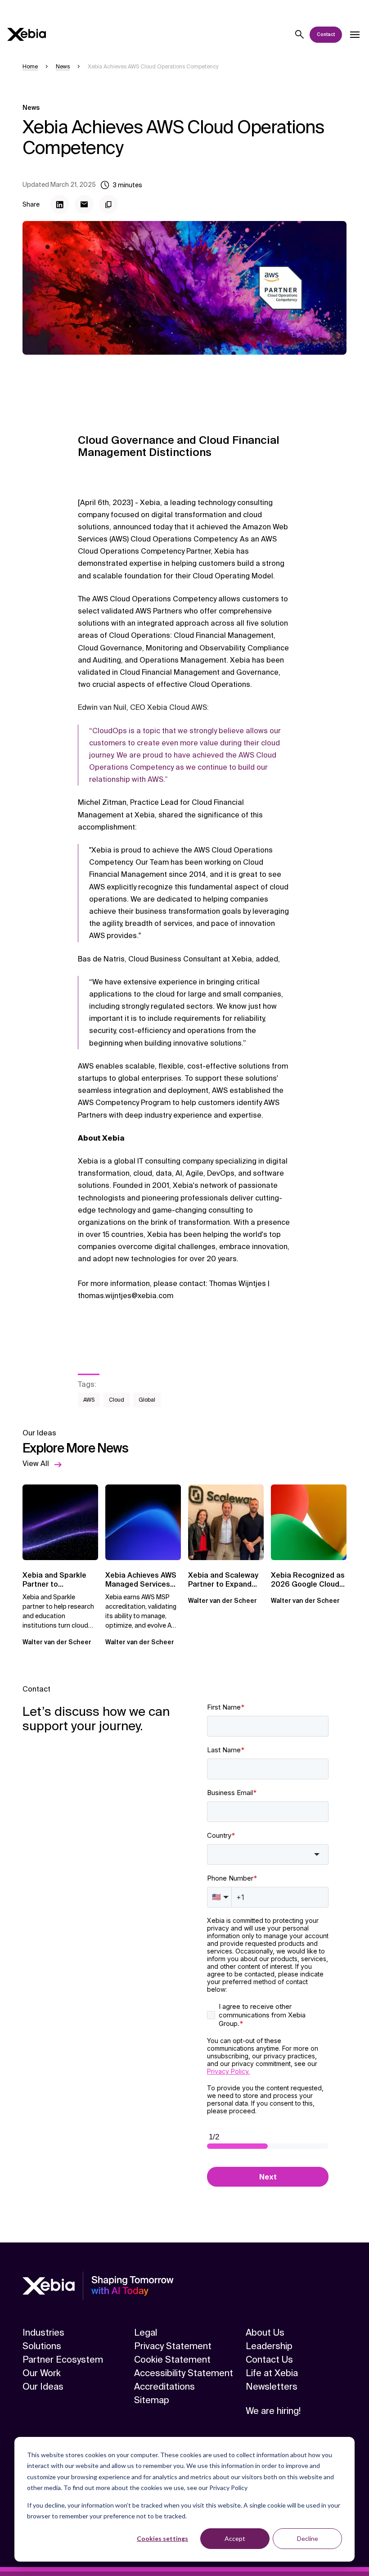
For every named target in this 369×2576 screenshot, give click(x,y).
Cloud (117, 1400)
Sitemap (152, 2400)
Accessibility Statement (184, 2373)
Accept (235, 2538)
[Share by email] (84, 204)
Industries (43, 2332)
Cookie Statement (172, 2359)
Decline (308, 2538)
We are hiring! (273, 2411)
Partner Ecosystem (63, 2359)
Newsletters (272, 2387)
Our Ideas (43, 2387)
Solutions (42, 2346)
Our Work (42, 2373)
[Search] (300, 35)
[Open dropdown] (355, 35)
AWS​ (89, 1400)
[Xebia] (27, 34)
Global (147, 1400)
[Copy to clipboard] (108, 204)
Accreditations (164, 2387)
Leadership (269, 2346)
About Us (265, 2332)
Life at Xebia (272, 2373)
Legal (146, 2332)
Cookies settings (162, 2538)
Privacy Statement (173, 2346)
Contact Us (269, 2359)
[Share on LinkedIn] (60, 204)
